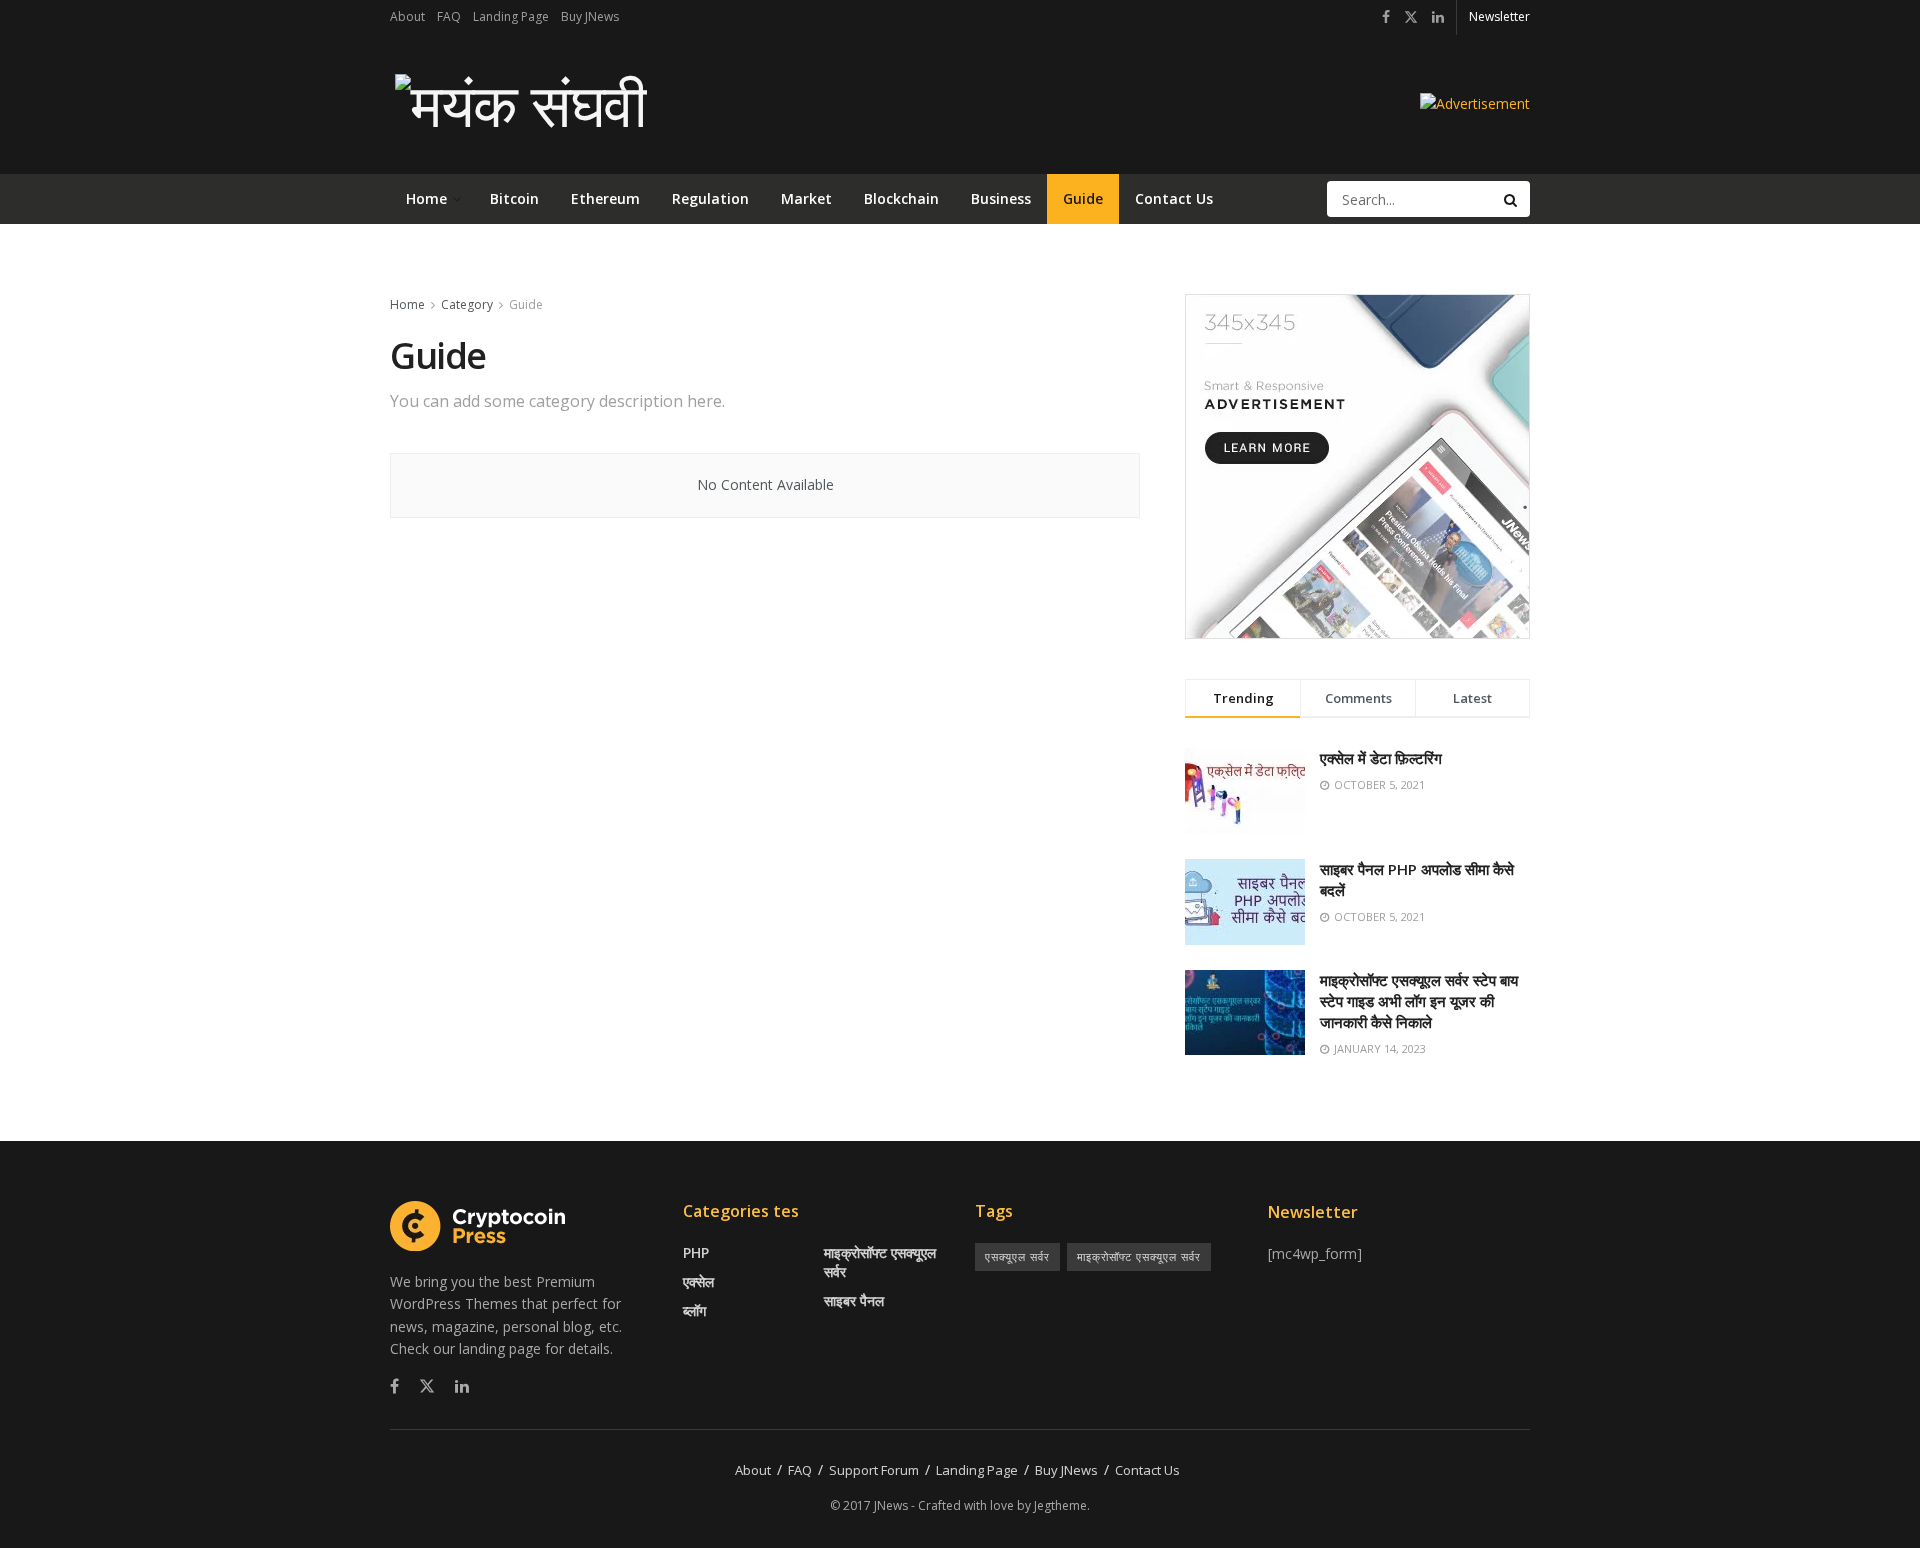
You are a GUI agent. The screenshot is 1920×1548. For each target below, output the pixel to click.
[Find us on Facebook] (1386, 17)
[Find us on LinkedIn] (1438, 17)
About (407, 16)
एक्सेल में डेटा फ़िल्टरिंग (1381, 758)
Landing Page (511, 16)
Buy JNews (590, 16)
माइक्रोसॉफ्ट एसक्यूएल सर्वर (880, 1262)
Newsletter (1499, 16)
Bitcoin (514, 198)
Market (806, 198)
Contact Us (1174, 198)
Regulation (710, 198)
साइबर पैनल (854, 1300)
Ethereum (605, 198)
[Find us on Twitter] (1411, 17)
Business (1001, 198)
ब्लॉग (694, 1310)
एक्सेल (698, 1281)
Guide (1083, 198)
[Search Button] (1512, 199)
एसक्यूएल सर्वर (1017, 1256)
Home (426, 198)
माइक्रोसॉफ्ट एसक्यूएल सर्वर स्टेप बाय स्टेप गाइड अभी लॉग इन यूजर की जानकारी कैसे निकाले (1419, 1001)
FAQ (449, 16)
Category (467, 304)
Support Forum (874, 1470)
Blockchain (901, 198)
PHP (696, 1252)
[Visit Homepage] (518, 104)
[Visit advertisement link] (1475, 103)
